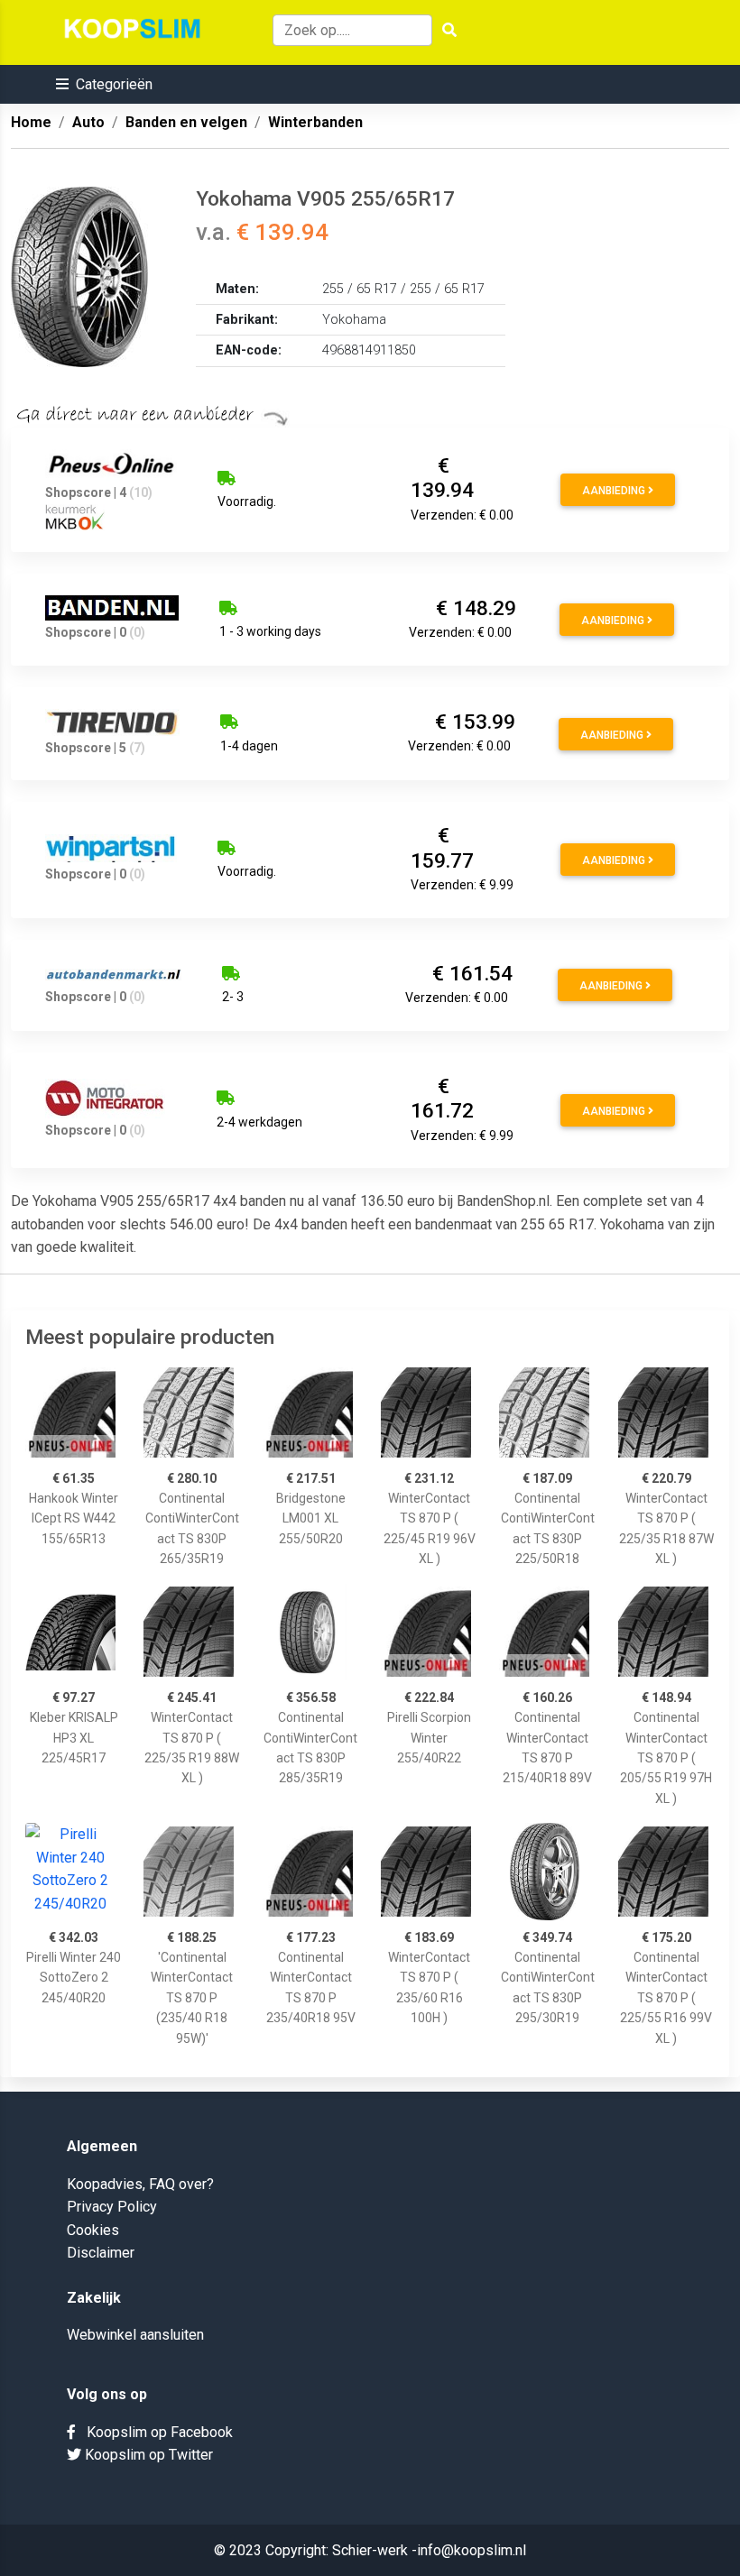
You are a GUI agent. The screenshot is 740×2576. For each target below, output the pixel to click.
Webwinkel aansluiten (135, 2335)
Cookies (93, 2230)
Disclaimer (101, 2253)
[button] (104, 84)
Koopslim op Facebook (154, 2432)
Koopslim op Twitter (147, 2455)
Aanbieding (615, 491)
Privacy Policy (112, 2207)
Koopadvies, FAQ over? (140, 2184)
